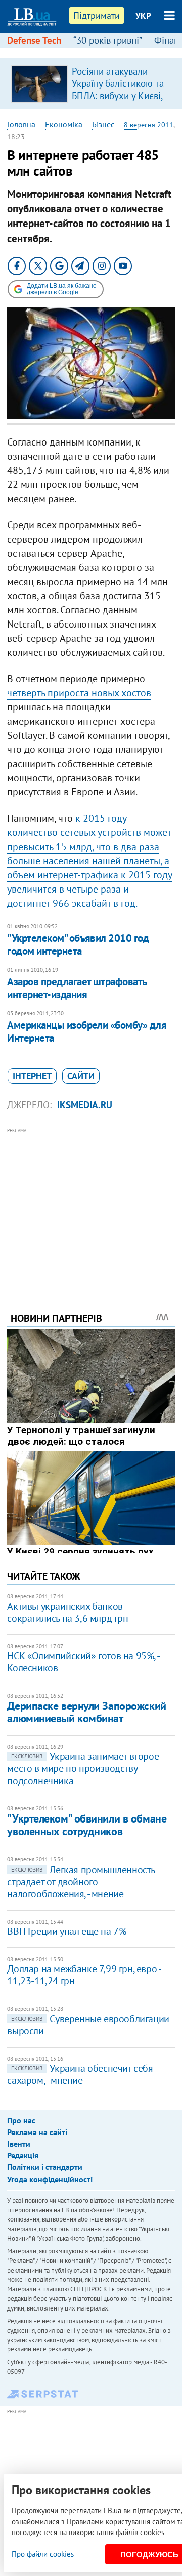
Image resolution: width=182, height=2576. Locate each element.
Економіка (64, 124)
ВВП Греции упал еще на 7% (66, 1931)
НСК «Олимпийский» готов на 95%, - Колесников (83, 1662)
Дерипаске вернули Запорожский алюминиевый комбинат (86, 1712)
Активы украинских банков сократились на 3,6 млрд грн (67, 1612)
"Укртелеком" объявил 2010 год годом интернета (78, 944)
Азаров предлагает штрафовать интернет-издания (77, 988)
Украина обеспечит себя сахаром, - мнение (80, 2074)
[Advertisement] (91, 1206)
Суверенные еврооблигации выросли (88, 2025)
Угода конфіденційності (50, 2179)
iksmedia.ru (85, 1105)
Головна (21, 124)
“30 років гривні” (108, 40)
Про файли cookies (43, 2554)
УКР (143, 16)
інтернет (32, 1076)
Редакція (23, 2155)
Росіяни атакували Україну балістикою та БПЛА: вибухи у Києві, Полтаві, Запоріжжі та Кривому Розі (118, 96)
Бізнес (103, 124)
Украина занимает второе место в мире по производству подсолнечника (83, 1768)
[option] (91, 83)
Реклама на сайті (37, 2132)
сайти (81, 1076)
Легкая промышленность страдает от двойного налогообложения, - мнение (81, 1882)
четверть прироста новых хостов (79, 693)
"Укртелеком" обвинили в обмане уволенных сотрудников (87, 1825)
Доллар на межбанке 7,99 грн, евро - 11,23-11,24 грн (84, 1975)
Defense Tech (34, 40)
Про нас (21, 2120)
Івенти (19, 2144)
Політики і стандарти (45, 2167)
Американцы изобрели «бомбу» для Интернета (87, 1031)
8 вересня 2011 (149, 125)
